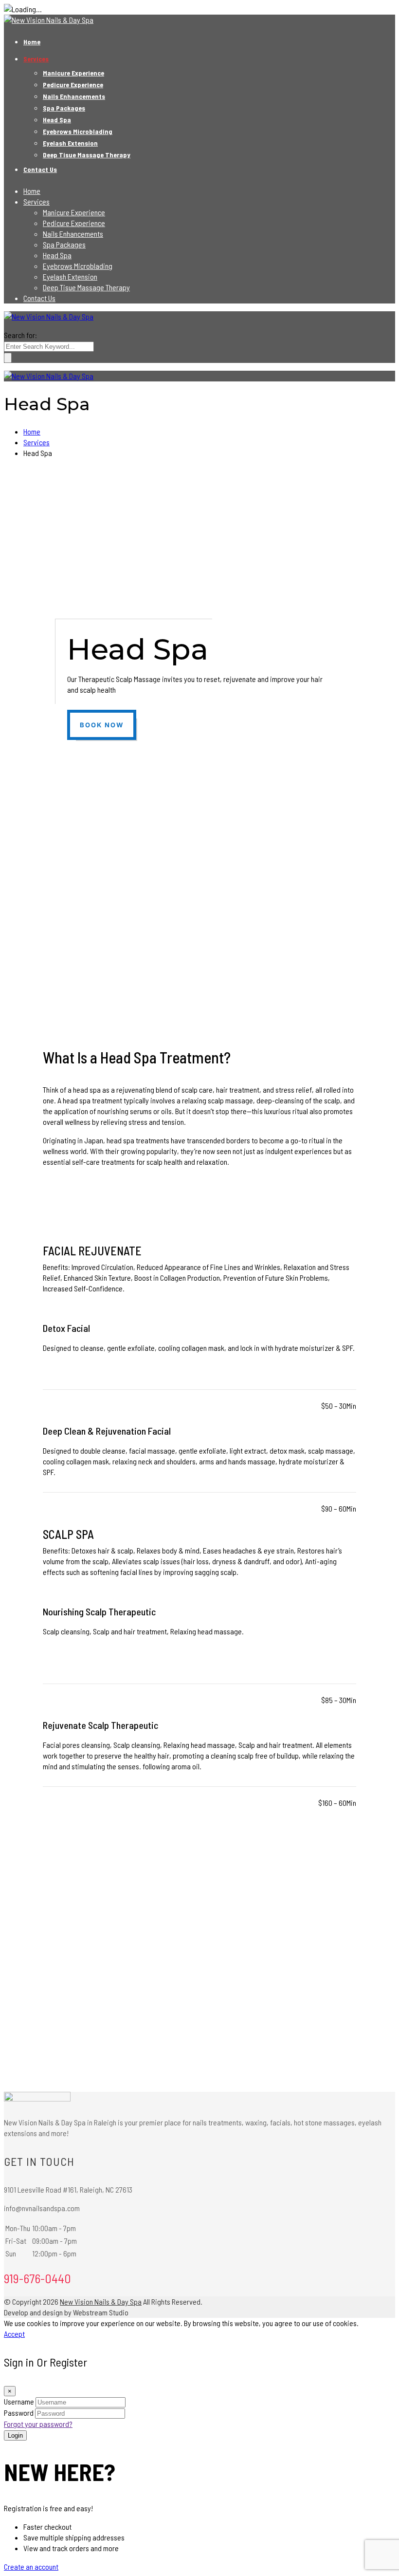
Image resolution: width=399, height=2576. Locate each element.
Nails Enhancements (74, 96)
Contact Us (40, 169)
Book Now (102, 725)
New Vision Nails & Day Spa (101, 2301)
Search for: (20, 335)
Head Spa (57, 120)
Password (19, 2413)
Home (32, 42)
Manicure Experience (73, 73)
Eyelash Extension (70, 143)
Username (19, 2401)
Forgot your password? (38, 2424)
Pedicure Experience (73, 85)
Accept (14, 2334)
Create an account (31, 2567)
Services (36, 59)
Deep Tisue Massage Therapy (87, 155)
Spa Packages (64, 108)
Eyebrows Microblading (78, 131)
